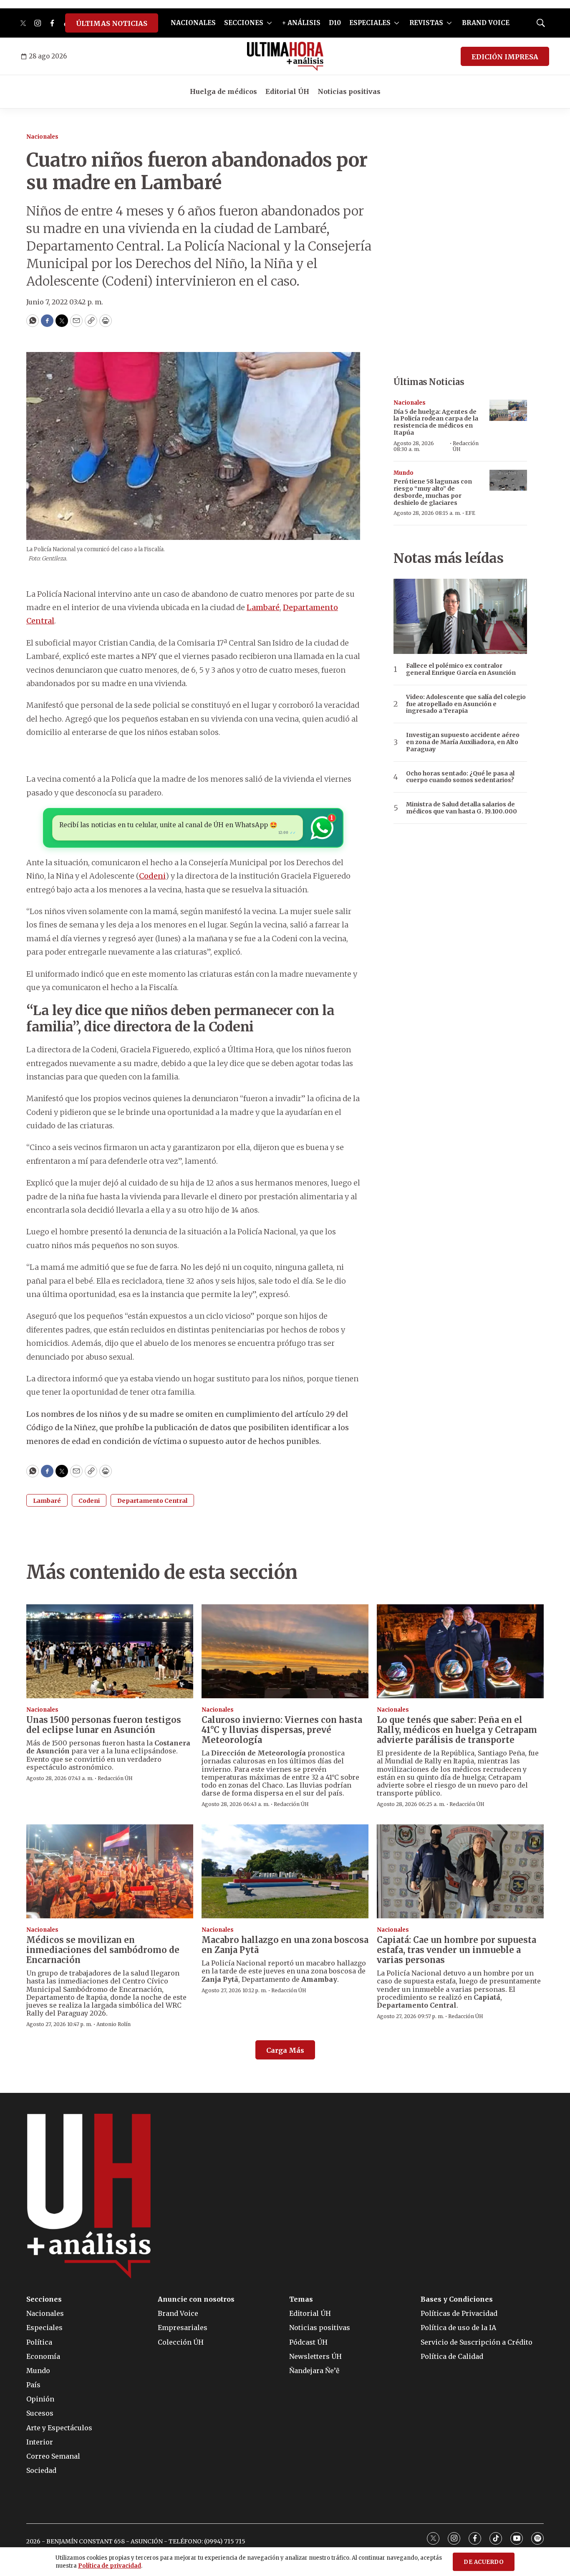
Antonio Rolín (113, 2024)
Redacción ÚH (466, 446)
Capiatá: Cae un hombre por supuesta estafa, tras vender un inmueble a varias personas (457, 1950)
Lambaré (263, 607)
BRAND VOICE (486, 23)
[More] (269, 23)
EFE (470, 513)
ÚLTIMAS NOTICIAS (112, 23)
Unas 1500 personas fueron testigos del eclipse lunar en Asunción (104, 1725)
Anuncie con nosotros (196, 2299)
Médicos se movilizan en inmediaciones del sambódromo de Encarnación (103, 1950)
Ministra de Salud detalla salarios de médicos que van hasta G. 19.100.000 (462, 808)
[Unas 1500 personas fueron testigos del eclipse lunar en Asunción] (110, 1651)
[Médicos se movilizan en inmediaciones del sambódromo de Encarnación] (110, 1871)
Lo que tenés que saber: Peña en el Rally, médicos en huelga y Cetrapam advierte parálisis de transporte (457, 1730)
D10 (335, 23)
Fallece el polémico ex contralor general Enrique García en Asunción (461, 669)
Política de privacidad (110, 2566)
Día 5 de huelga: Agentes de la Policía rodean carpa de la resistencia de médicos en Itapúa (436, 422)
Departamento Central (152, 1501)
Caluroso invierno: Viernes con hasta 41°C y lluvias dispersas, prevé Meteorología (282, 1730)
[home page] (285, 56)
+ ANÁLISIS (301, 23)
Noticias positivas (349, 91)
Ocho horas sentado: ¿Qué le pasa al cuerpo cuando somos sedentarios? (460, 777)
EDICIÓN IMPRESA (505, 57)
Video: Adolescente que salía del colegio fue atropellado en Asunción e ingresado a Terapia (466, 704)
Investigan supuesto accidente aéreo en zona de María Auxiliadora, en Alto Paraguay (463, 742)
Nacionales (42, 137)
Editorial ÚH (287, 91)
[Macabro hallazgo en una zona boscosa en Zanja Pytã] (285, 1871)
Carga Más (285, 2050)
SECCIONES (244, 23)
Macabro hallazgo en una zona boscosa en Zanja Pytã (285, 1945)
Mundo (404, 473)
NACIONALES (193, 23)
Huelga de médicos (223, 91)
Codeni (152, 876)
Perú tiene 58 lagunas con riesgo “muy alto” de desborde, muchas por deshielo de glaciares (433, 492)
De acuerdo (484, 2562)
